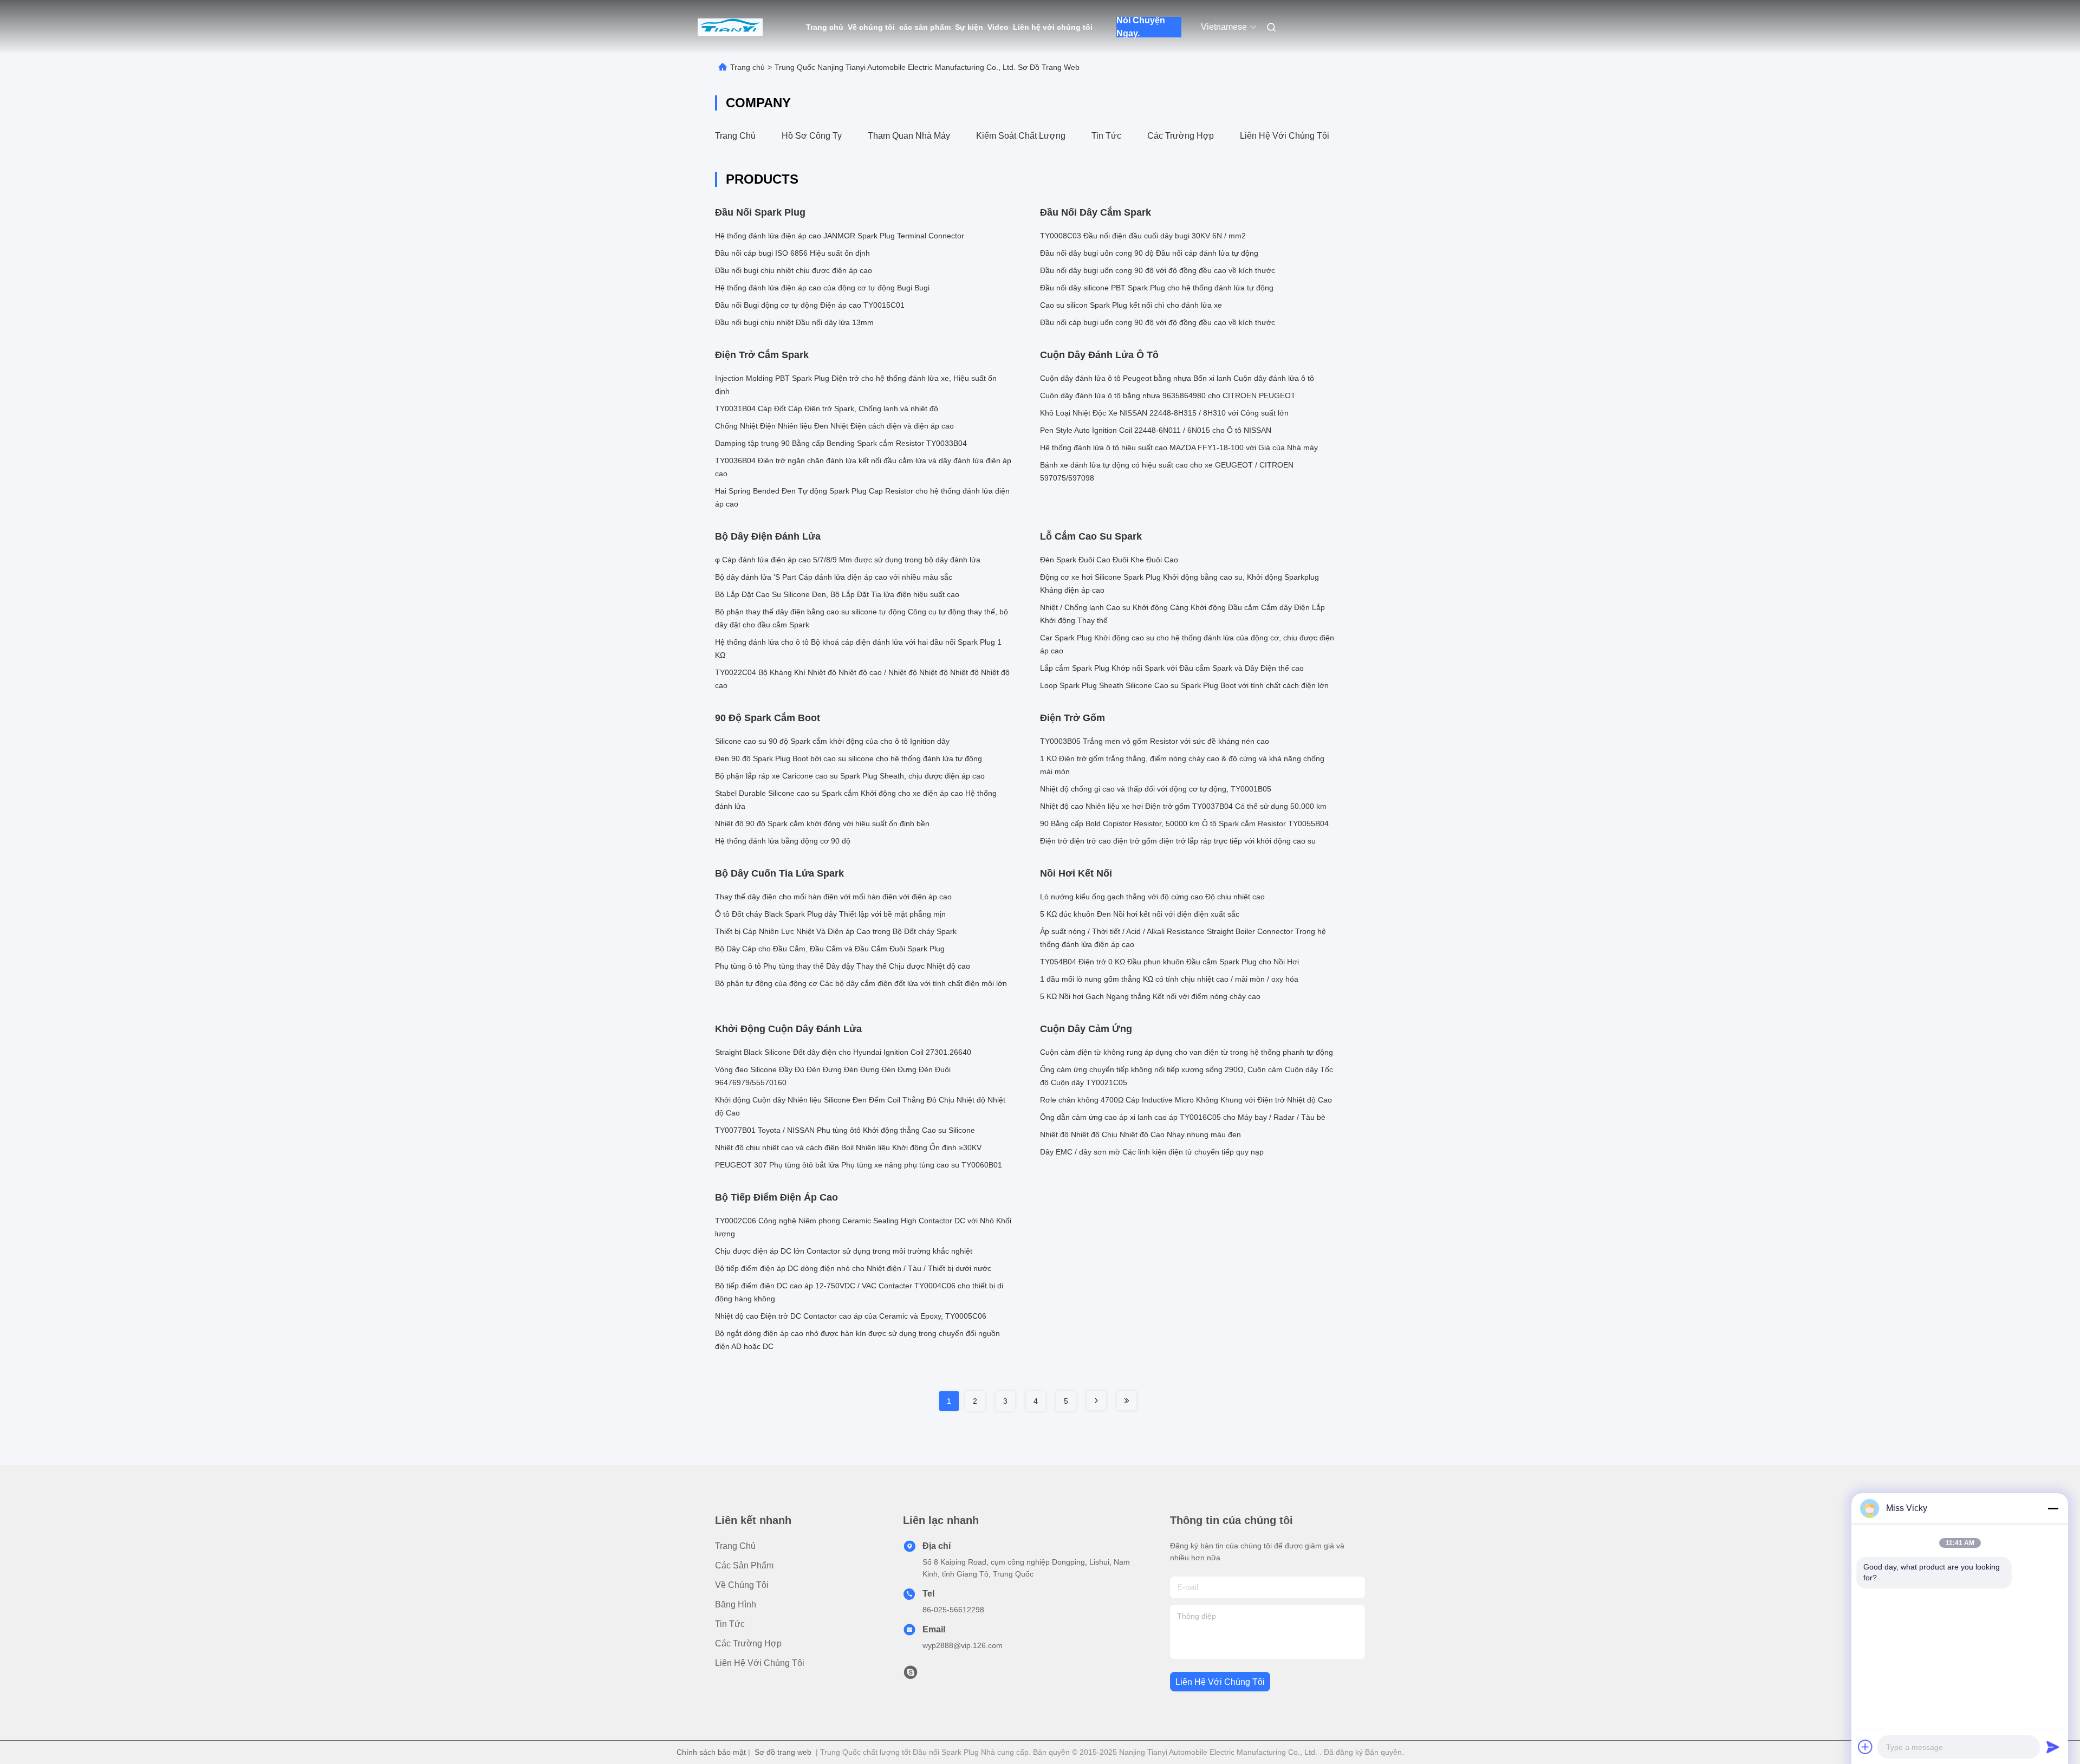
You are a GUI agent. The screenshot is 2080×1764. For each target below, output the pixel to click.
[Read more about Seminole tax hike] (1096, 1400)
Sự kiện (969, 27)
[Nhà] (730, 27)
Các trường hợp (1181, 136)
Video (998, 27)
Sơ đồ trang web (783, 1752)
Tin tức (1106, 136)
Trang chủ (825, 27)
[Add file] (1865, 1747)
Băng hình (736, 1604)
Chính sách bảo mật (711, 1752)
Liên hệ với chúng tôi (1053, 27)
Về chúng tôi (871, 27)
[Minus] (2053, 1508)
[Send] (2053, 1747)
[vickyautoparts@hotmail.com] (911, 1675)
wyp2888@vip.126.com (963, 1645)
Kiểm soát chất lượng (1021, 136)
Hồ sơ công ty (812, 136)
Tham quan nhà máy (909, 136)
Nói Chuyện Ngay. (1141, 27)
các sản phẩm (925, 27)
